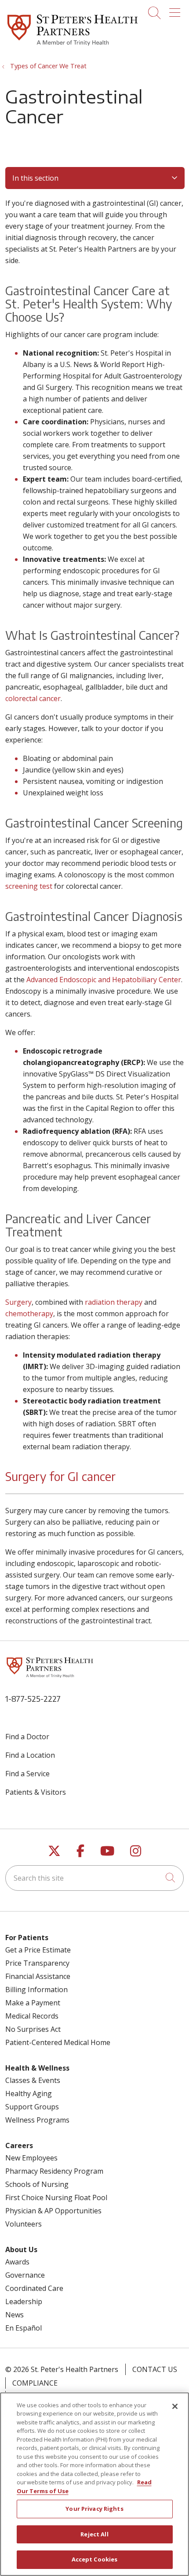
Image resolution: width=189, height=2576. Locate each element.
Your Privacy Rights (94, 2509)
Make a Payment (33, 2003)
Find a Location (30, 1755)
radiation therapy (114, 1302)
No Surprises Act (33, 2029)
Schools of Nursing (37, 2184)
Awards (17, 2262)
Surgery (18, 1302)
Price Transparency (37, 1963)
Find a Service (27, 1774)
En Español (24, 2328)
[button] (176, 10)
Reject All (94, 2534)
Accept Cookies (95, 2559)
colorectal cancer (33, 698)
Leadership (24, 2301)
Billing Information (36, 1990)
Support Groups (32, 2107)
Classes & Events (33, 2080)
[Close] (175, 2406)
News (15, 2315)
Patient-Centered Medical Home (58, 2042)
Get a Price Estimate (38, 1950)
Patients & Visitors (36, 1792)
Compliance (35, 2383)
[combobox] (94, 1878)
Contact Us (155, 2369)
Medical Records (32, 2016)
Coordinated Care (34, 2288)
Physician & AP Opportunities (53, 2211)
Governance (25, 2275)
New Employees (31, 2158)
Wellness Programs (37, 2120)
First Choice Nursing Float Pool (56, 2197)
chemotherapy (29, 1314)
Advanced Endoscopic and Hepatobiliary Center (104, 980)
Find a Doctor (27, 1737)
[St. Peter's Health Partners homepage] (73, 47)
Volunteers (24, 2224)
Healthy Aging (29, 2093)
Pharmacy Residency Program (54, 2171)
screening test (29, 886)
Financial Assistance (38, 1976)
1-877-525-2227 (33, 1698)
